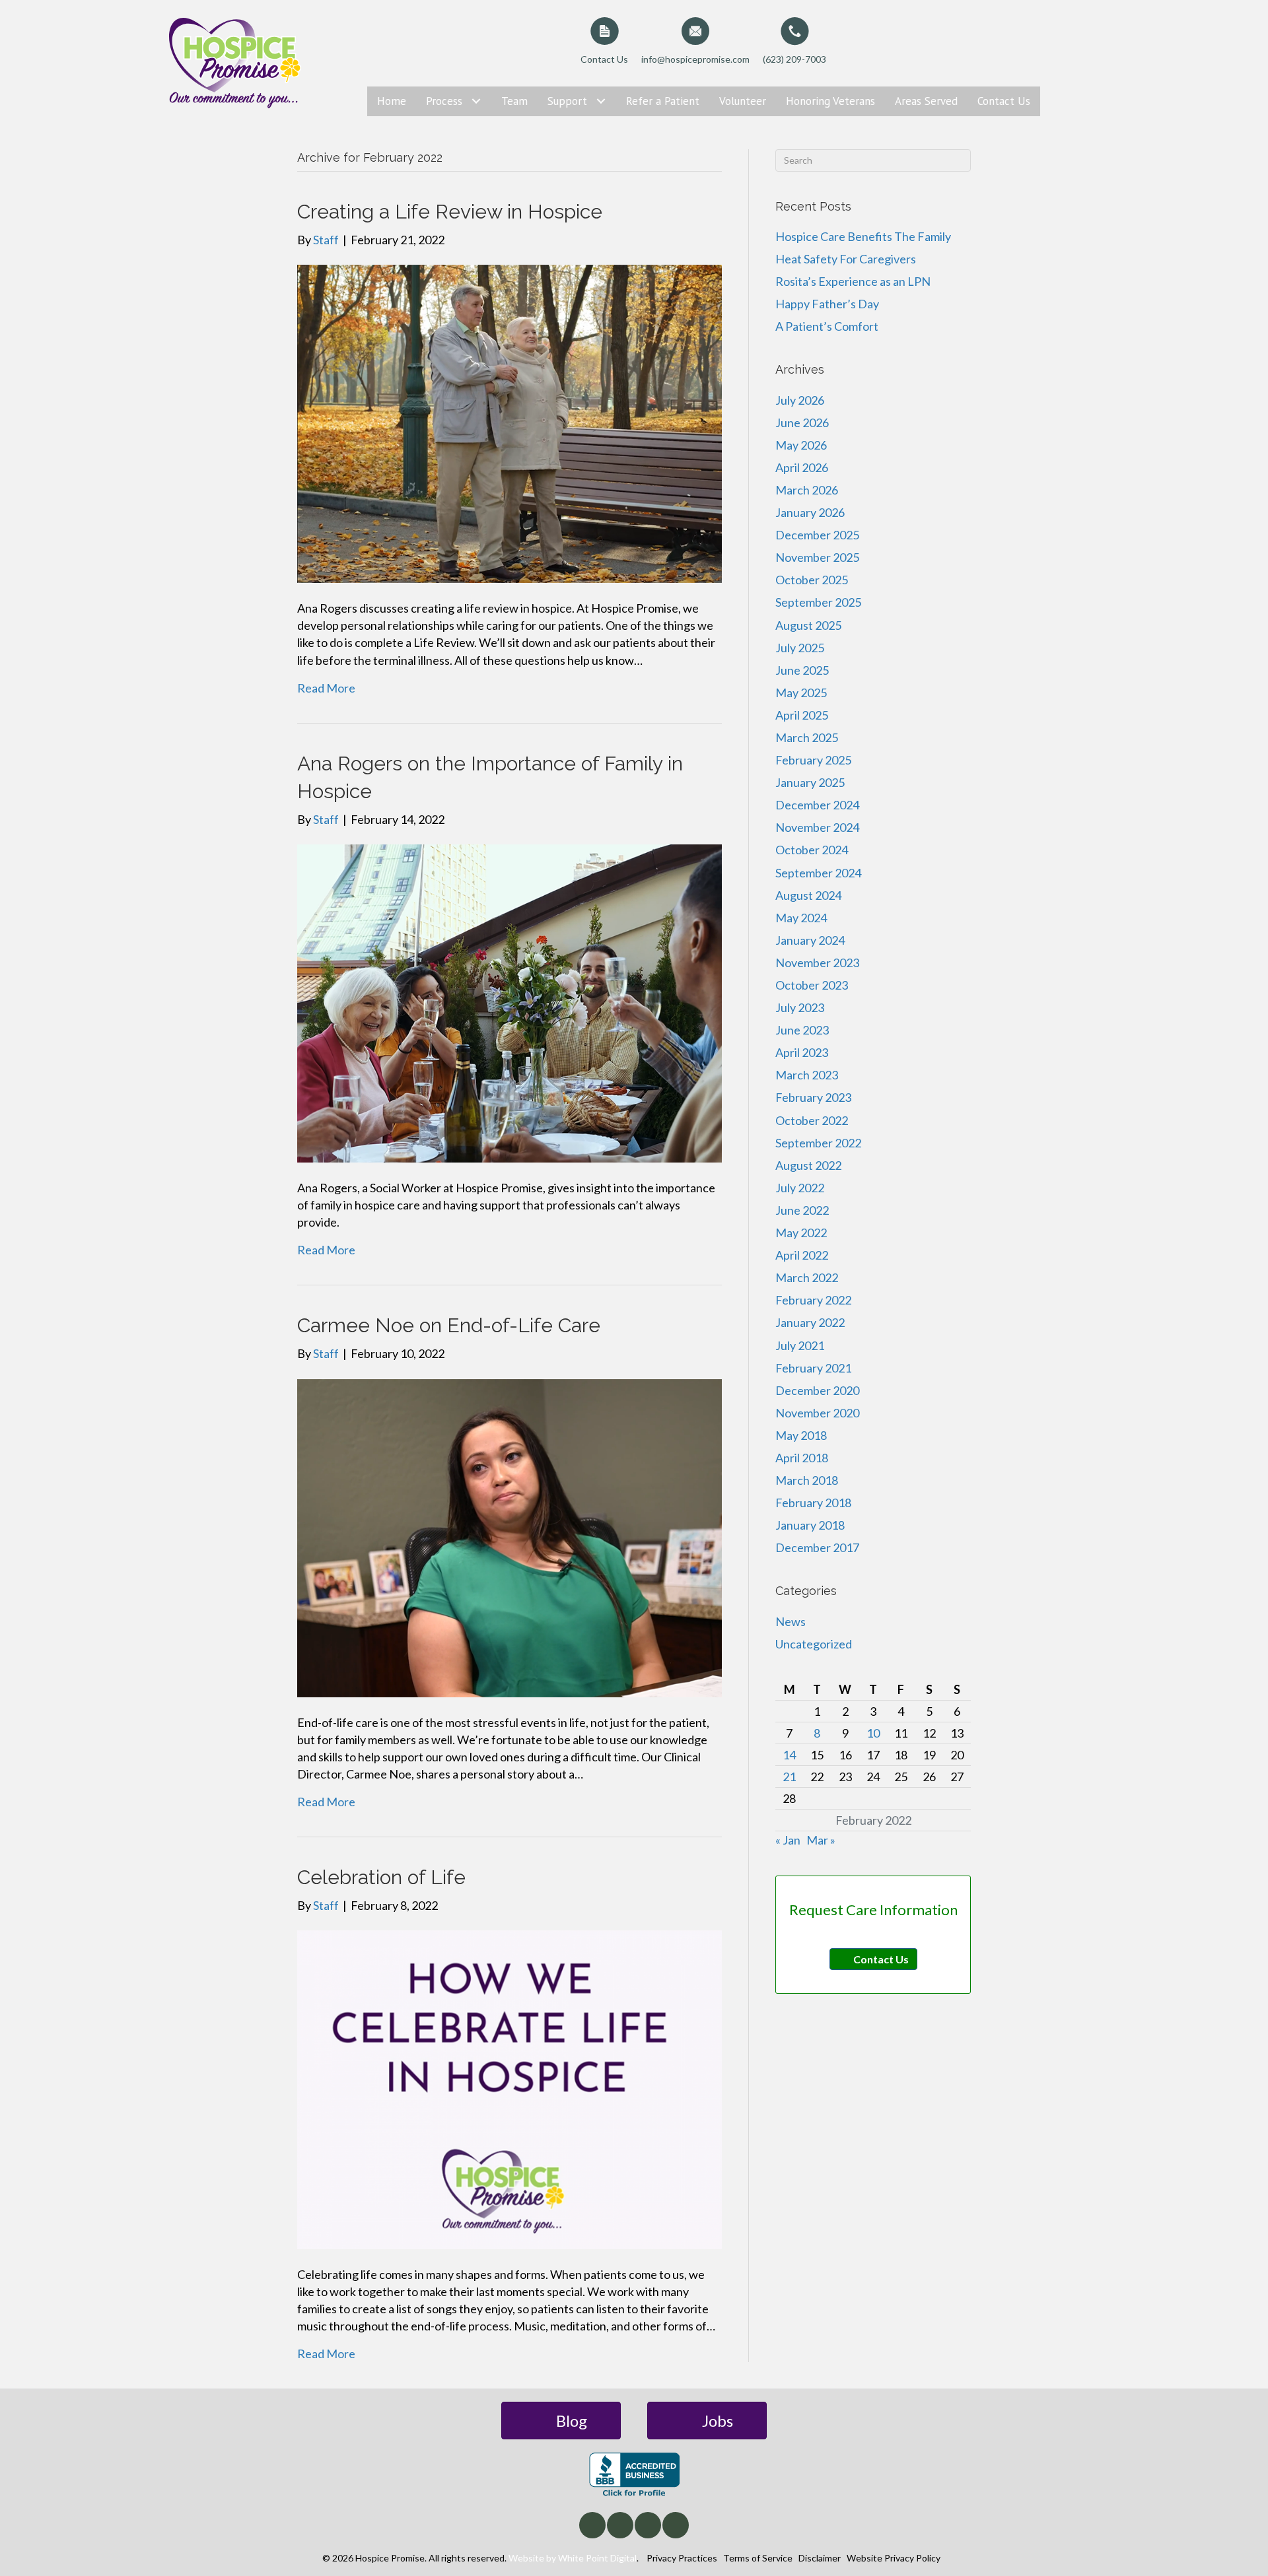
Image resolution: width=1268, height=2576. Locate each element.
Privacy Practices (682, 2558)
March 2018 (807, 1480)
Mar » (821, 1840)
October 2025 (812, 580)
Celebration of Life (381, 1877)
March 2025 (807, 737)
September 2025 (818, 602)
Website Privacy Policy (894, 2558)
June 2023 (802, 1030)
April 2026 (802, 467)
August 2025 (808, 625)
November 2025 (817, 557)
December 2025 (817, 535)
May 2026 (801, 445)
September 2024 (818, 873)
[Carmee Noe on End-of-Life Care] (510, 1536)
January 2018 (810, 1525)
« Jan (788, 1840)
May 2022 (801, 1233)
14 (789, 1755)
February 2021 (813, 1368)
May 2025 (801, 693)
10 (873, 1733)
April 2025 (802, 715)
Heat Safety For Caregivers (846, 259)
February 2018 (813, 1503)
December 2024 (817, 805)
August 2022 (808, 1165)
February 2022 (813, 1300)
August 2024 (808, 895)
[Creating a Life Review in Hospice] (510, 423)
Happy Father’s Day (827, 304)
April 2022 (802, 1255)
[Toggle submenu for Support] (601, 101)
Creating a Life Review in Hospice (450, 212)
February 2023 (813, 1097)
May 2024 (801, 918)
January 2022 (810, 1322)
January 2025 (810, 782)
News (791, 1621)
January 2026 (810, 512)
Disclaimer (820, 2558)
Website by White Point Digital (573, 2558)
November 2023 (817, 963)
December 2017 (817, 1547)
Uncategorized (814, 1644)
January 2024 (810, 940)
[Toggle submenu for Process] (476, 101)
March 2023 (807, 1075)
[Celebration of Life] (510, 2088)
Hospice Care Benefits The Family (863, 236)
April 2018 (802, 1458)
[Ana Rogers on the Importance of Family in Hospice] (510, 1002)
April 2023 (802, 1052)
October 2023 (812, 985)
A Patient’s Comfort (827, 326)
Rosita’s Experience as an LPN (853, 281)
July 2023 (800, 1007)
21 (789, 1777)
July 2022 (800, 1188)
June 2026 (802, 423)
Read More (326, 688)
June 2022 (802, 1210)
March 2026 (807, 490)
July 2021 (800, 1345)
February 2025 (813, 760)
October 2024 (812, 850)
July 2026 (800, 400)
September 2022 (818, 1143)
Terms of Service (758, 2558)
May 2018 (801, 1435)
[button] (592, 2525)
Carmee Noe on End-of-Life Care (449, 1325)
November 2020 (817, 1413)
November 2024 (817, 827)
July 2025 (800, 648)
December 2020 (817, 1390)
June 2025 (802, 670)
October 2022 (812, 1120)
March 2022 (807, 1277)
